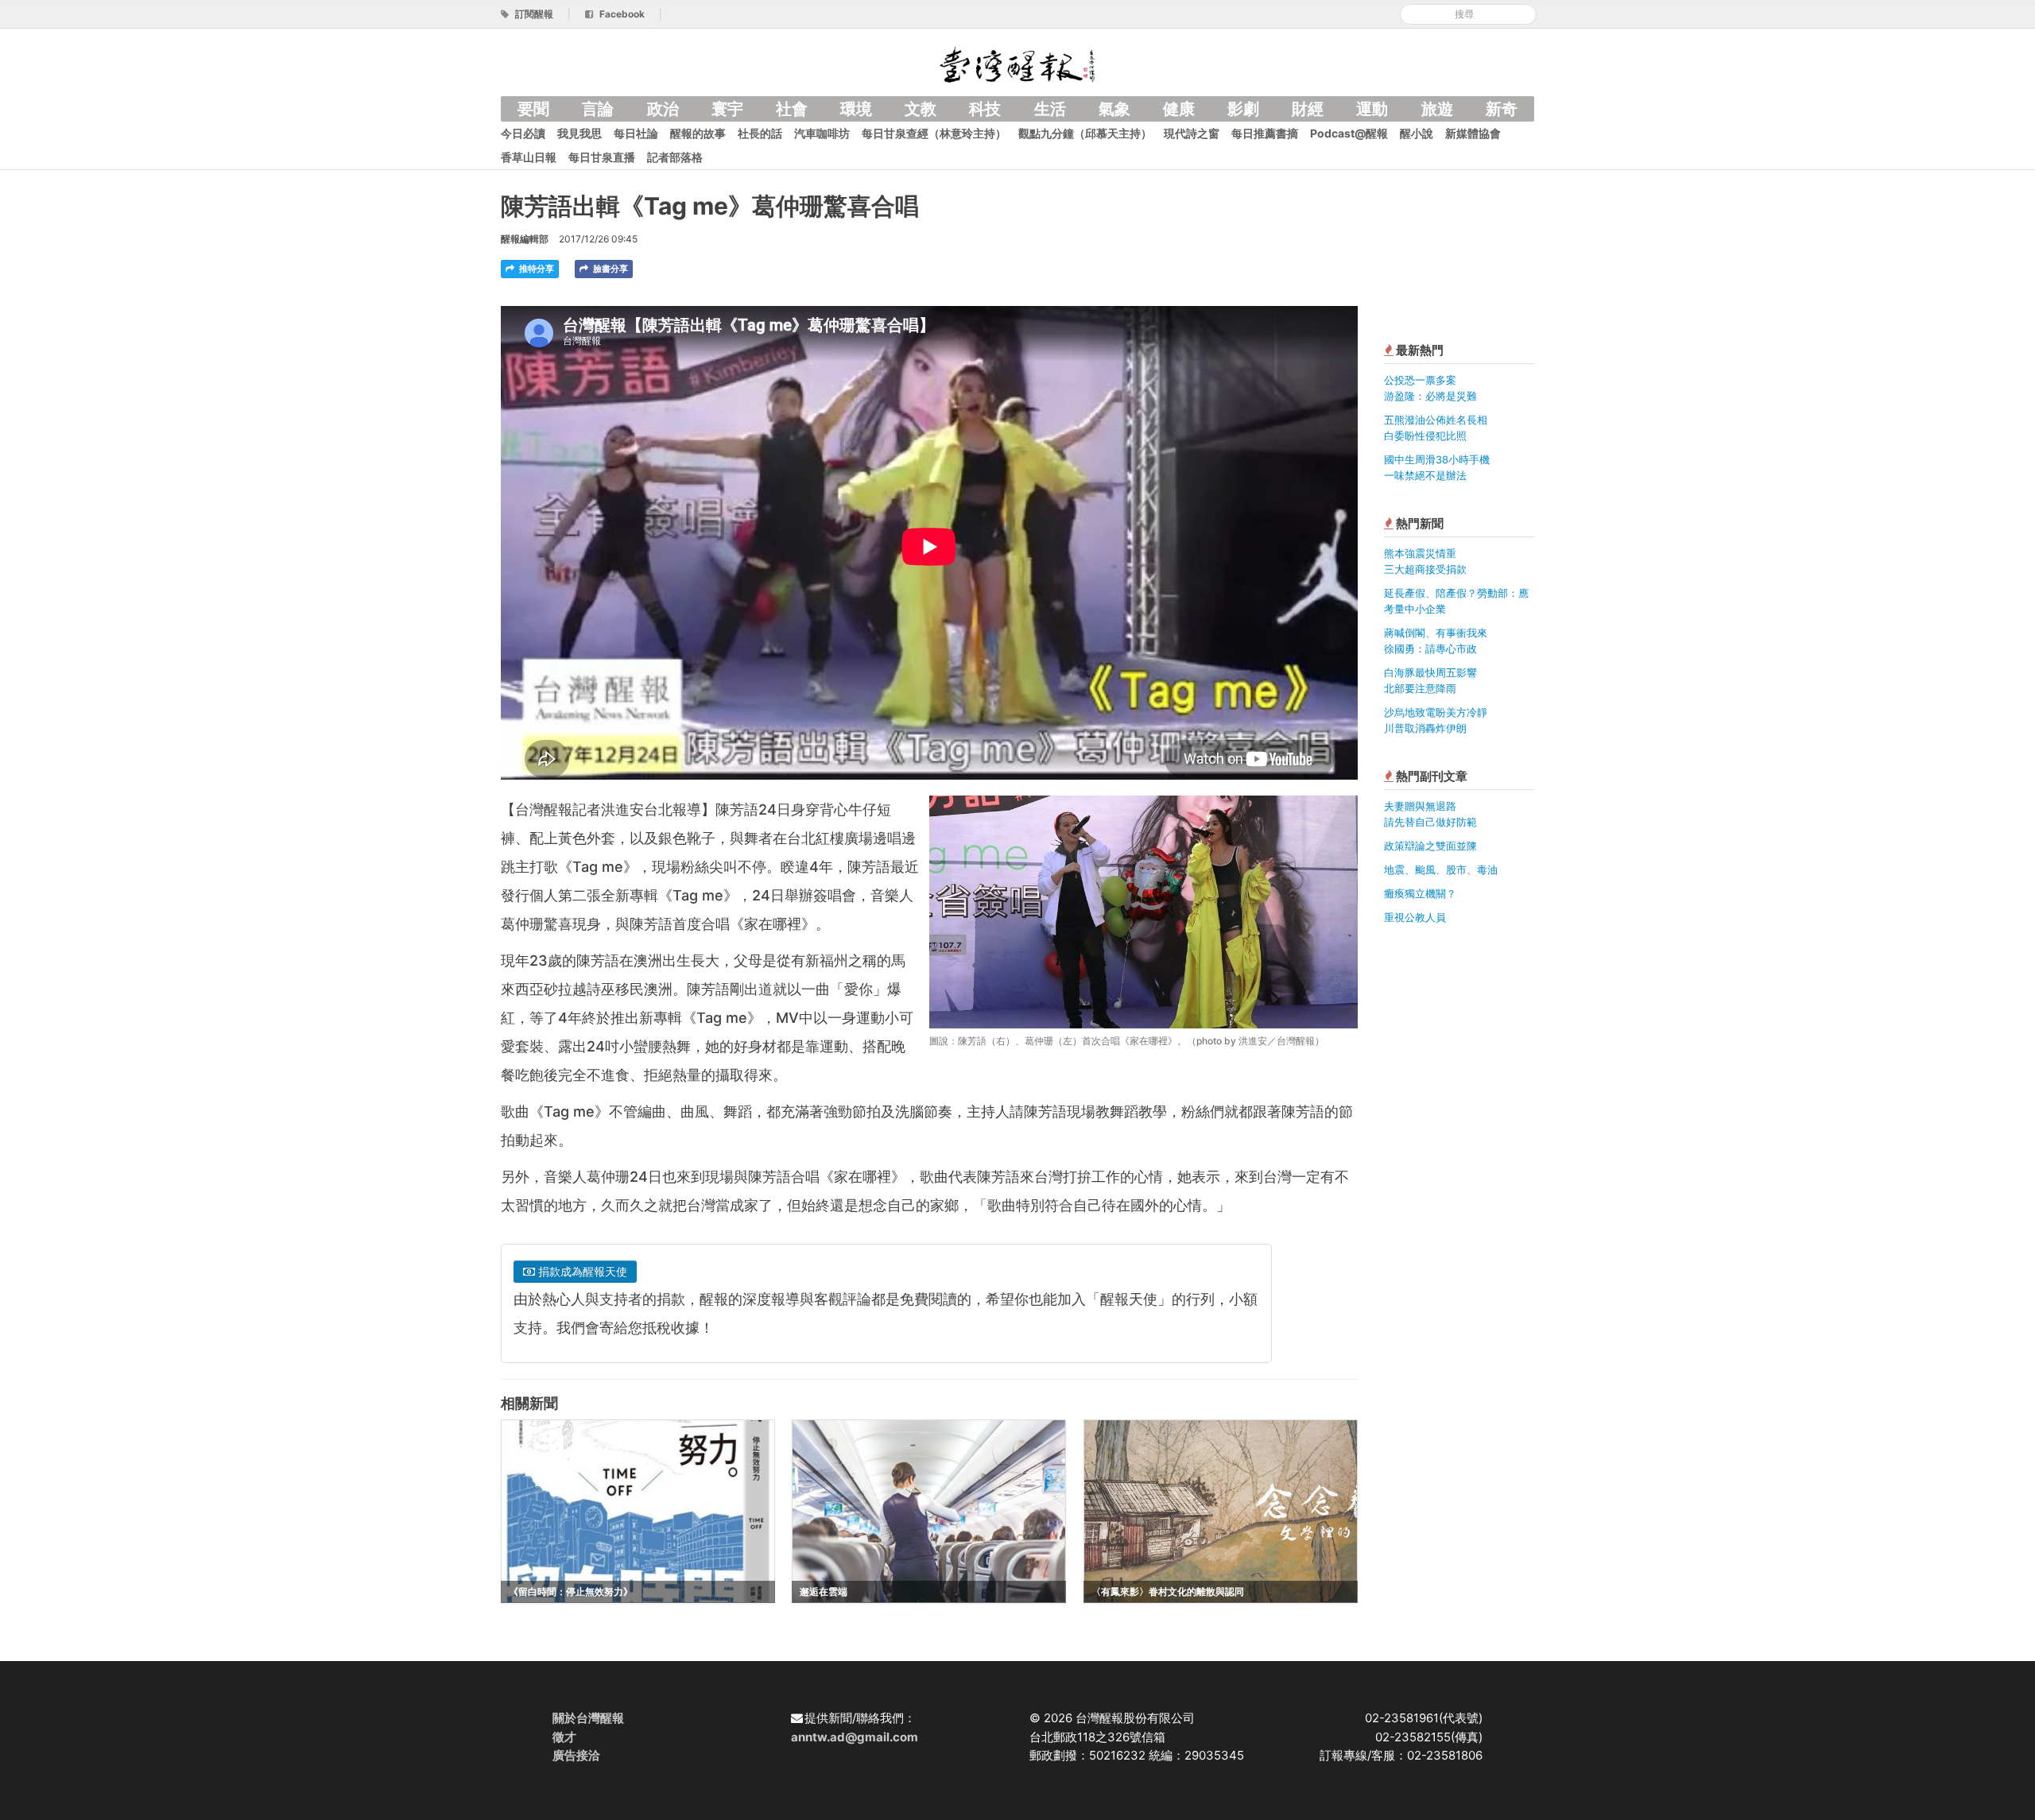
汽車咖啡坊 (822, 133)
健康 (1179, 109)
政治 (663, 109)
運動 (1372, 109)
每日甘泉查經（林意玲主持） (934, 133)
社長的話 (760, 133)
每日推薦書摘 (1265, 133)
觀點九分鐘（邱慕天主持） (1085, 133)
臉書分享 (609, 269)
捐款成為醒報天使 (581, 1271)
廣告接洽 (576, 1755)
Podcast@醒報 (1349, 133)
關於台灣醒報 (588, 1718)
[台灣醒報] (1017, 63)
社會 (792, 109)
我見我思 (579, 133)
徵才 (564, 1737)
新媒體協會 (1473, 133)
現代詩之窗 (1192, 133)
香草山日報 (529, 157)
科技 (985, 109)
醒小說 (1417, 133)
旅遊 (1437, 109)
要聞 (533, 109)
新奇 (1502, 109)
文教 (921, 109)
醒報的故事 (698, 133)
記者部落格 (675, 157)
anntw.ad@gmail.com (855, 1737)
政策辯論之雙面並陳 (1430, 846)
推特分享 (535, 269)
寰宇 (727, 109)
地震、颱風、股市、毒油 (1441, 869)
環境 (856, 109)
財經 (1308, 109)
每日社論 (636, 133)
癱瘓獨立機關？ (1420, 893)
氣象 (1114, 109)
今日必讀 (523, 133)
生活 (1050, 109)
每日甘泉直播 (602, 157)
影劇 (1243, 109)
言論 (598, 109)
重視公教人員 (1415, 917)
